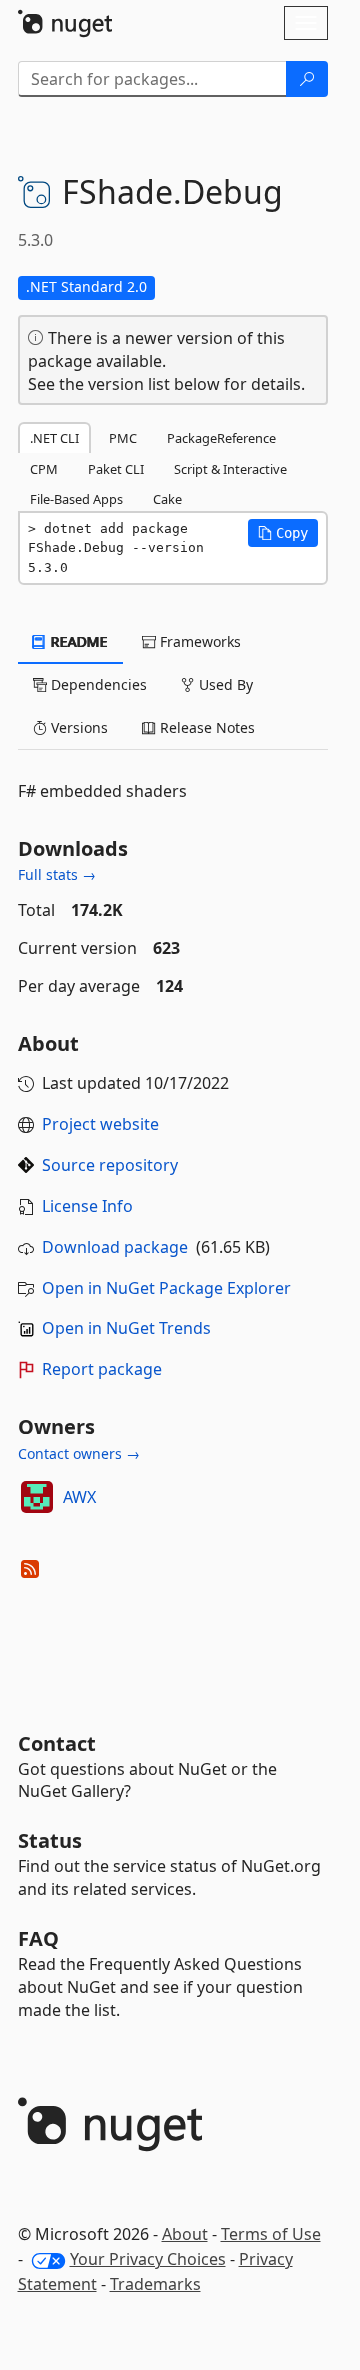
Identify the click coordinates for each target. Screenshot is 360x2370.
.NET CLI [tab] (54, 438)
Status (50, 1840)
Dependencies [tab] (97, 684)
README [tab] (77, 641)
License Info (87, 1206)
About (185, 2234)
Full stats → (57, 874)
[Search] (307, 79)
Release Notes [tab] (205, 727)
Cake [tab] (167, 499)
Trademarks (155, 2284)
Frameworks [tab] (198, 641)
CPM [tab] (44, 469)
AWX (79, 1497)
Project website (100, 1124)
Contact (57, 1743)
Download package (115, 1247)
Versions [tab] (77, 727)
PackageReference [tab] (221, 438)
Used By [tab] (224, 684)
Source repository (110, 1165)
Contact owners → (79, 1453)
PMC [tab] (123, 438)
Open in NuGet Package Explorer (166, 1288)
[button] (283, 533)
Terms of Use (271, 2234)
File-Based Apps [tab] (76, 499)
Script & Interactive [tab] (230, 469)
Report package (102, 1369)
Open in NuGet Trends (126, 1328)
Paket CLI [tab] (116, 469)
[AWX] (37, 1497)
